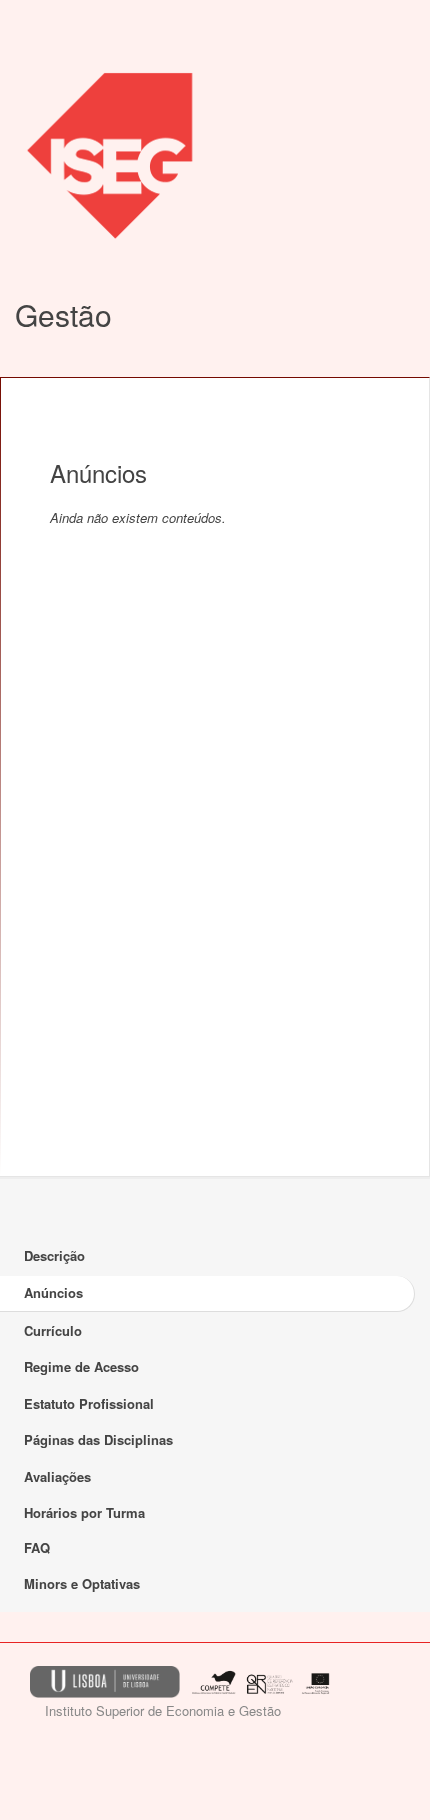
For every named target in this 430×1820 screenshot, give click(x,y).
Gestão (63, 314)
